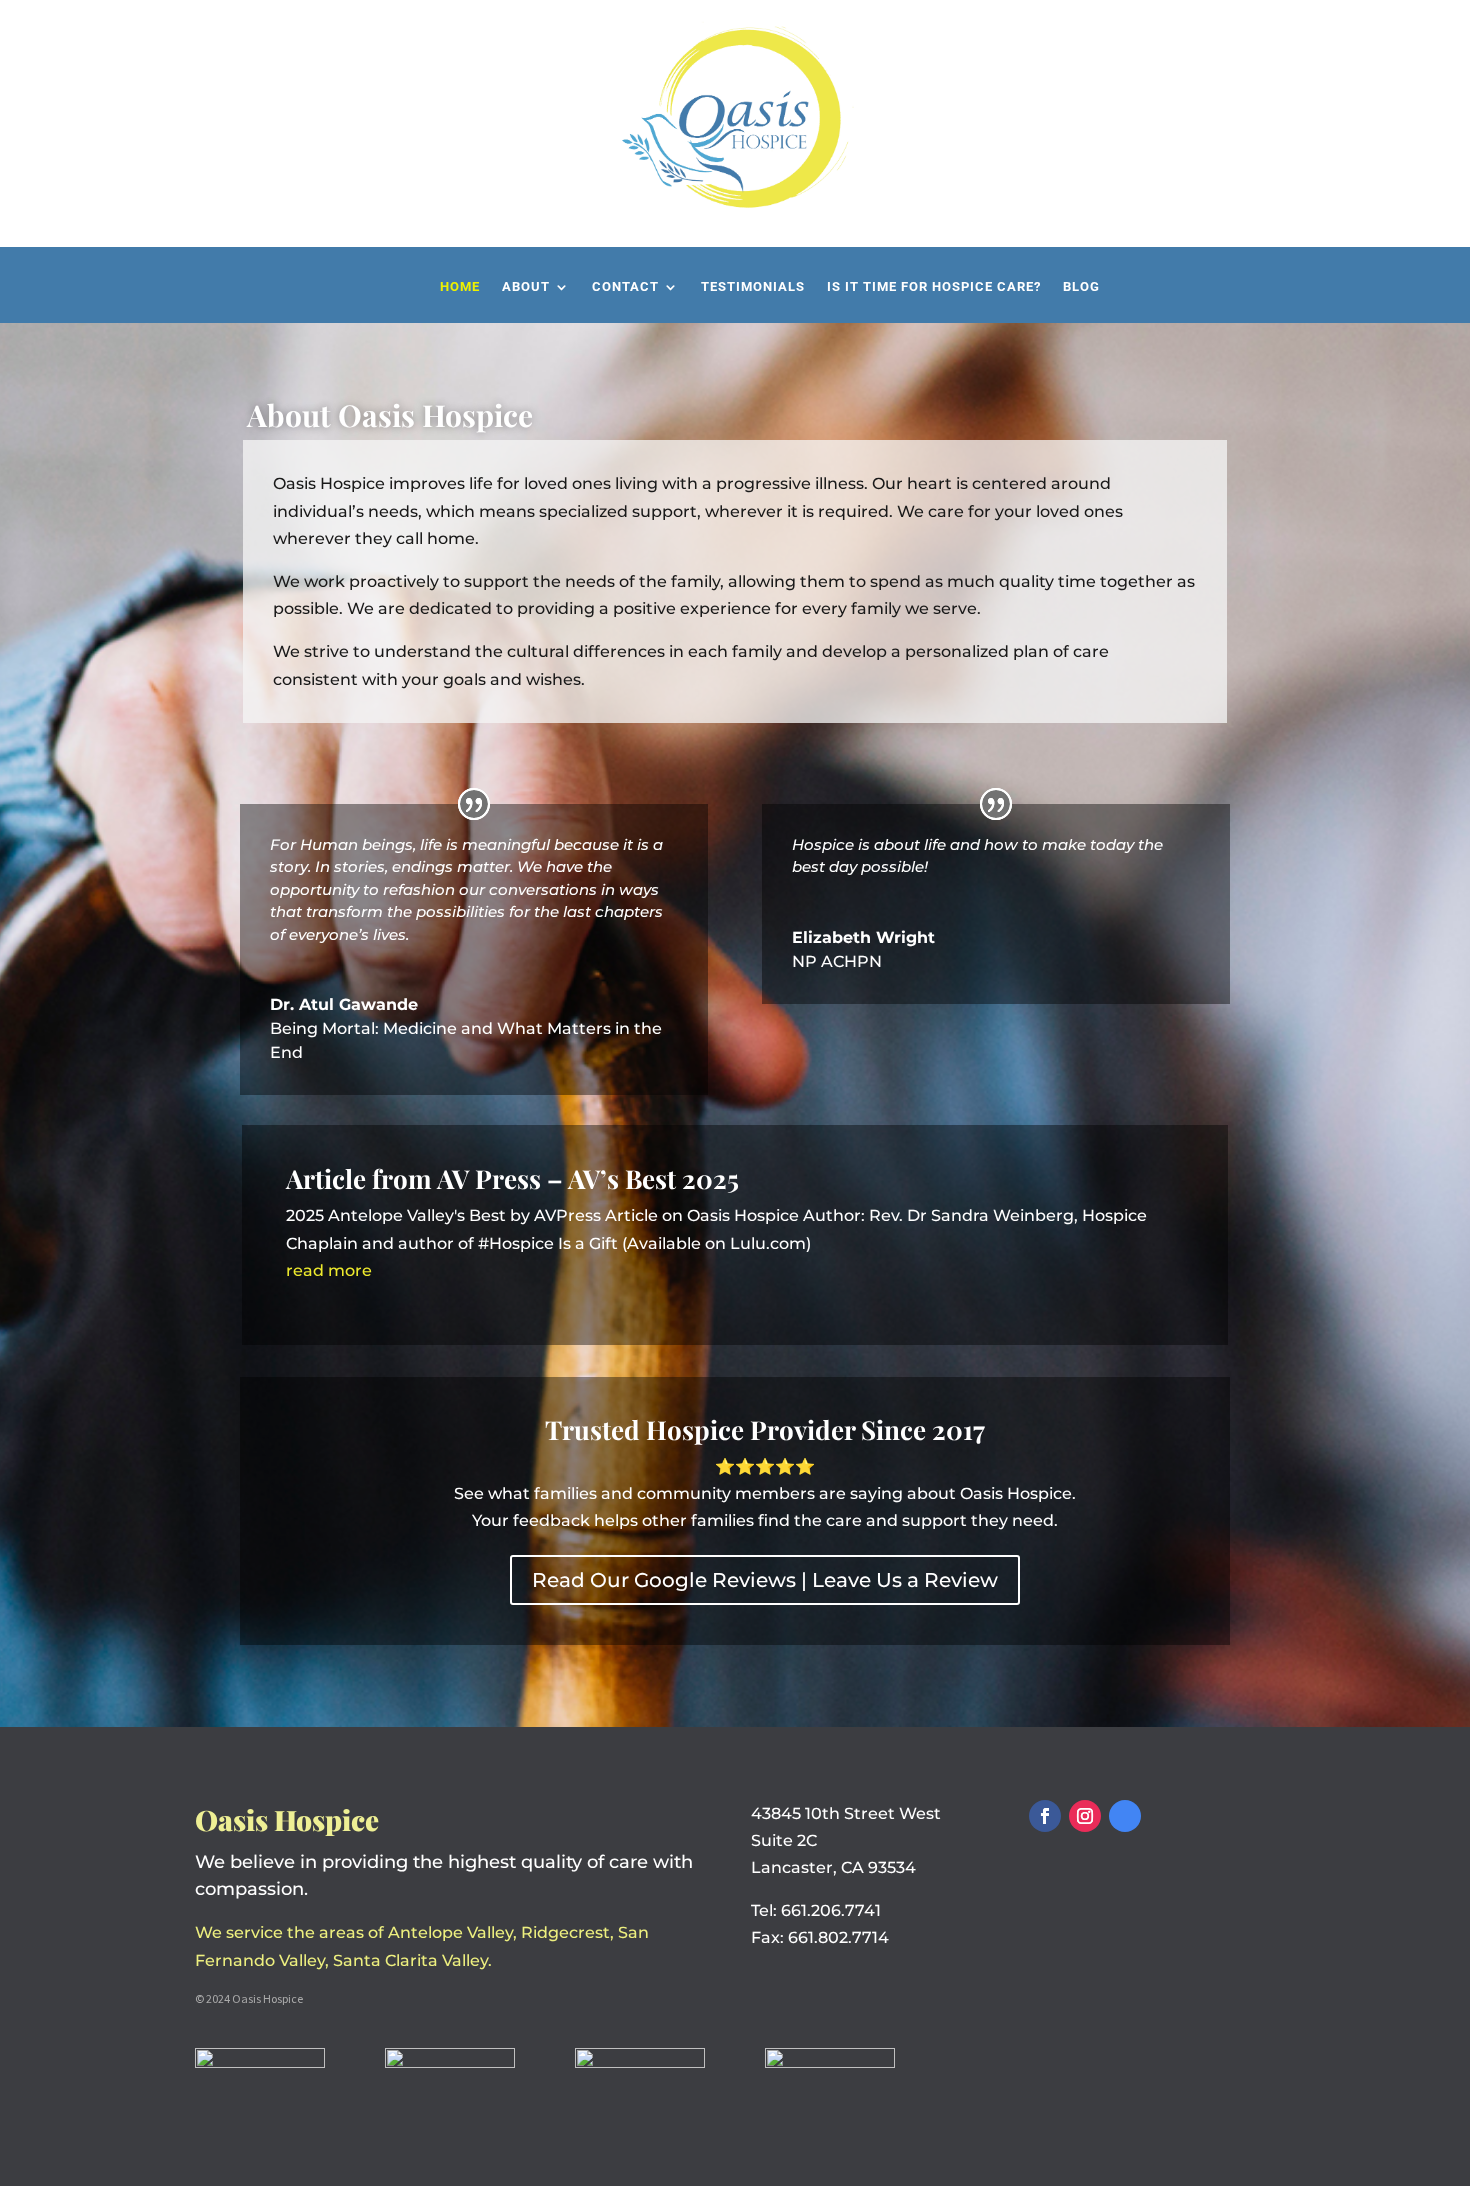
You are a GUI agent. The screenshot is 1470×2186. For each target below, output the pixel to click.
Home (460, 287)
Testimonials (753, 287)
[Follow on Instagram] (1085, 1816)
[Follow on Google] (1125, 1816)
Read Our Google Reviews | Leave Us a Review (765, 1580)
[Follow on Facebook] (1045, 1816)
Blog (1081, 287)
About (526, 287)
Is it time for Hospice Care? (934, 287)
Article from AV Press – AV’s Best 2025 (512, 1178)
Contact (625, 287)
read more (329, 1270)
